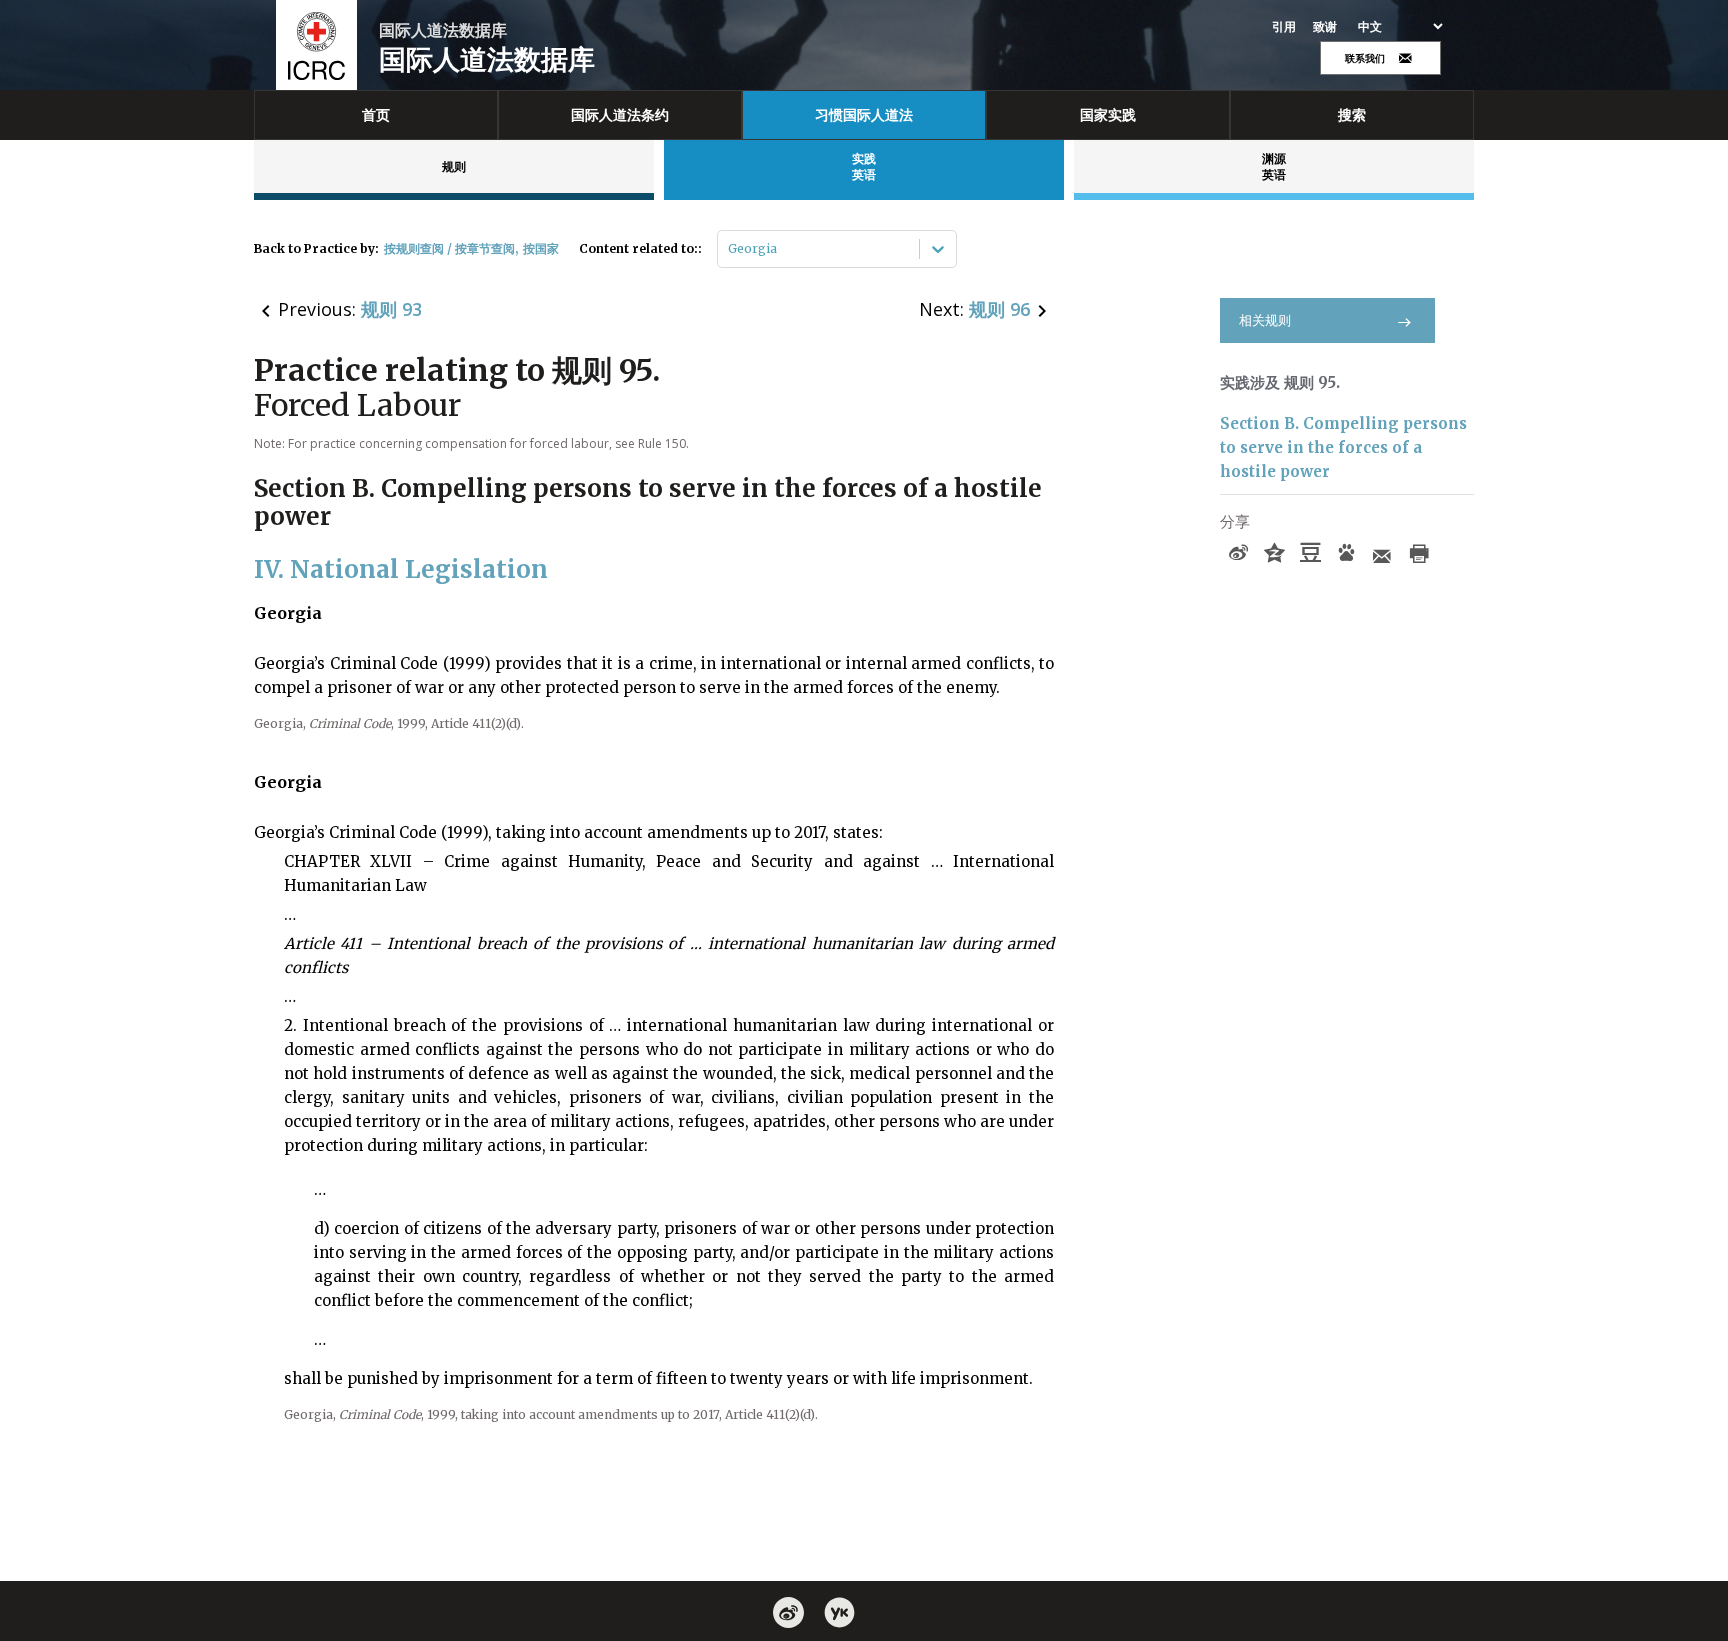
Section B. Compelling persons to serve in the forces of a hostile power (1343, 447)
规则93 (391, 309)
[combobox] (729, 249)
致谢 (1325, 27)
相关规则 (1265, 320)
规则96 (999, 309)
